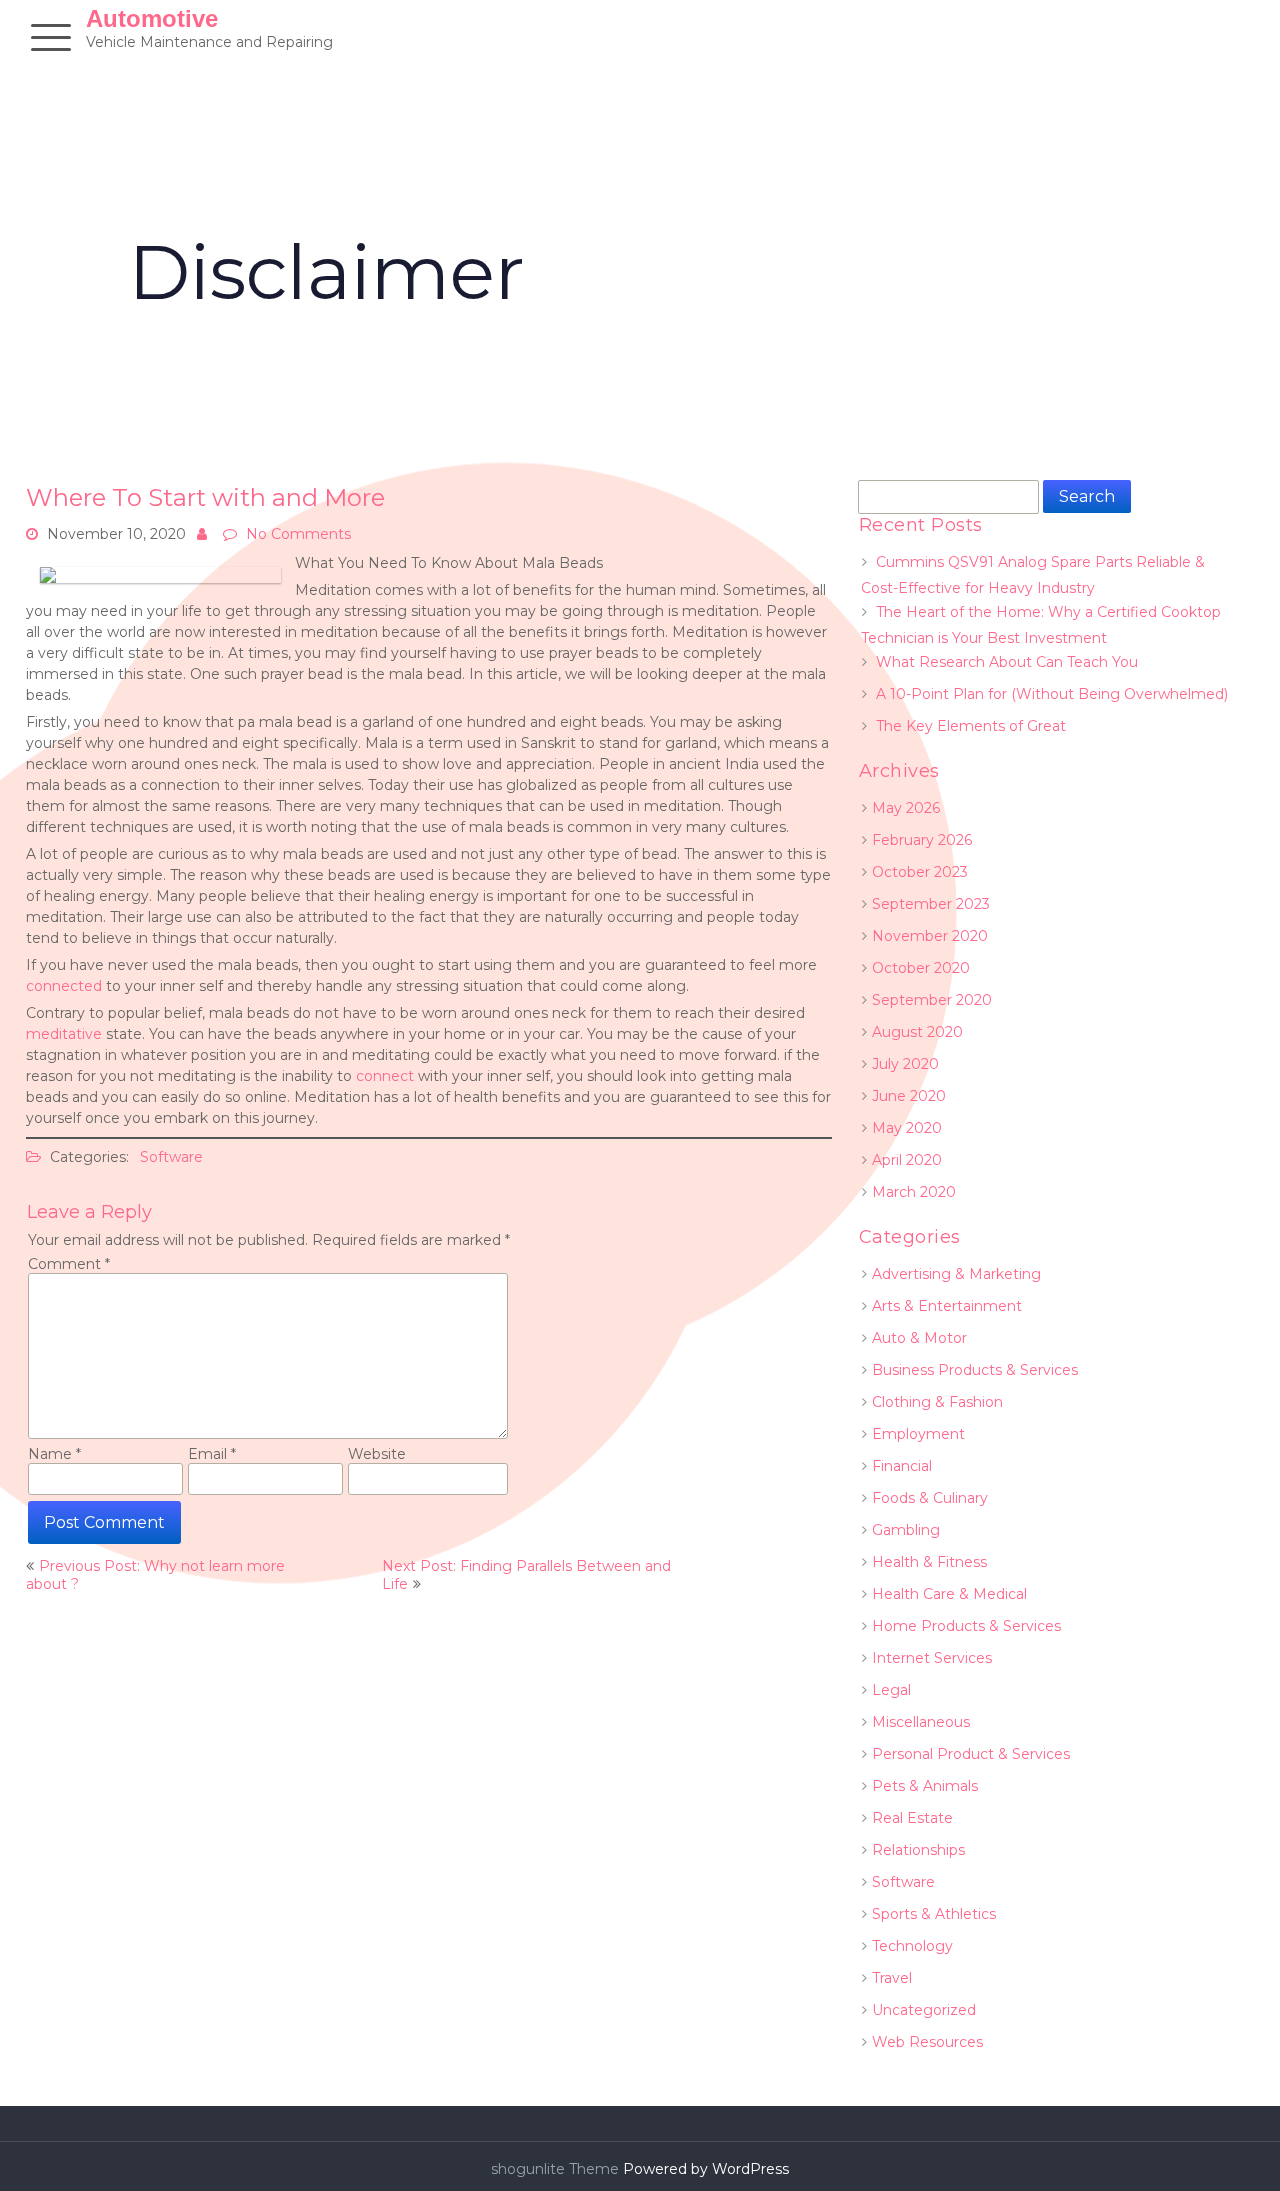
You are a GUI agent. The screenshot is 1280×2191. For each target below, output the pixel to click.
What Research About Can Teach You (1007, 662)
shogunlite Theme (557, 2169)
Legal (891, 1690)
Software (171, 1157)
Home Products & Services (966, 1626)
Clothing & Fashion (937, 1402)
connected (64, 986)
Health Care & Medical (949, 1594)
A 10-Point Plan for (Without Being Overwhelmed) (1052, 694)
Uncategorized (924, 2010)
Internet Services (932, 1658)
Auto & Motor (919, 1338)
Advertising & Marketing (956, 1274)
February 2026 (922, 840)
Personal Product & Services (971, 1754)
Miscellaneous (921, 1722)
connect (385, 1076)
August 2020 (917, 1032)
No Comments (298, 534)
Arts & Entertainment (947, 1306)
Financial (902, 1466)
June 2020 (909, 1096)
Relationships (918, 1850)
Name (54, 1454)
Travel (892, 1978)
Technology (912, 1946)
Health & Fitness (929, 1562)
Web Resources (927, 2042)
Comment (69, 1264)
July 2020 (905, 1064)
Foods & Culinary (930, 1498)
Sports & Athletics (934, 1914)
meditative (66, 1034)
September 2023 (931, 904)
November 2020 (930, 936)
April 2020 (907, 1160)
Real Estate (912, 1818)
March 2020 (914, 1192)
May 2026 (906, 808)
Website (377, 1454)
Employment (918, 1434)
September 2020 (932, 1000)
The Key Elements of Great (971, 726)
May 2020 (907, 1128)
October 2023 (920, 872)
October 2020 (921, 968)
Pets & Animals (925, 1786)
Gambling (906, 1530)
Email (212, 1454)
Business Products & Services (975, 1370)
